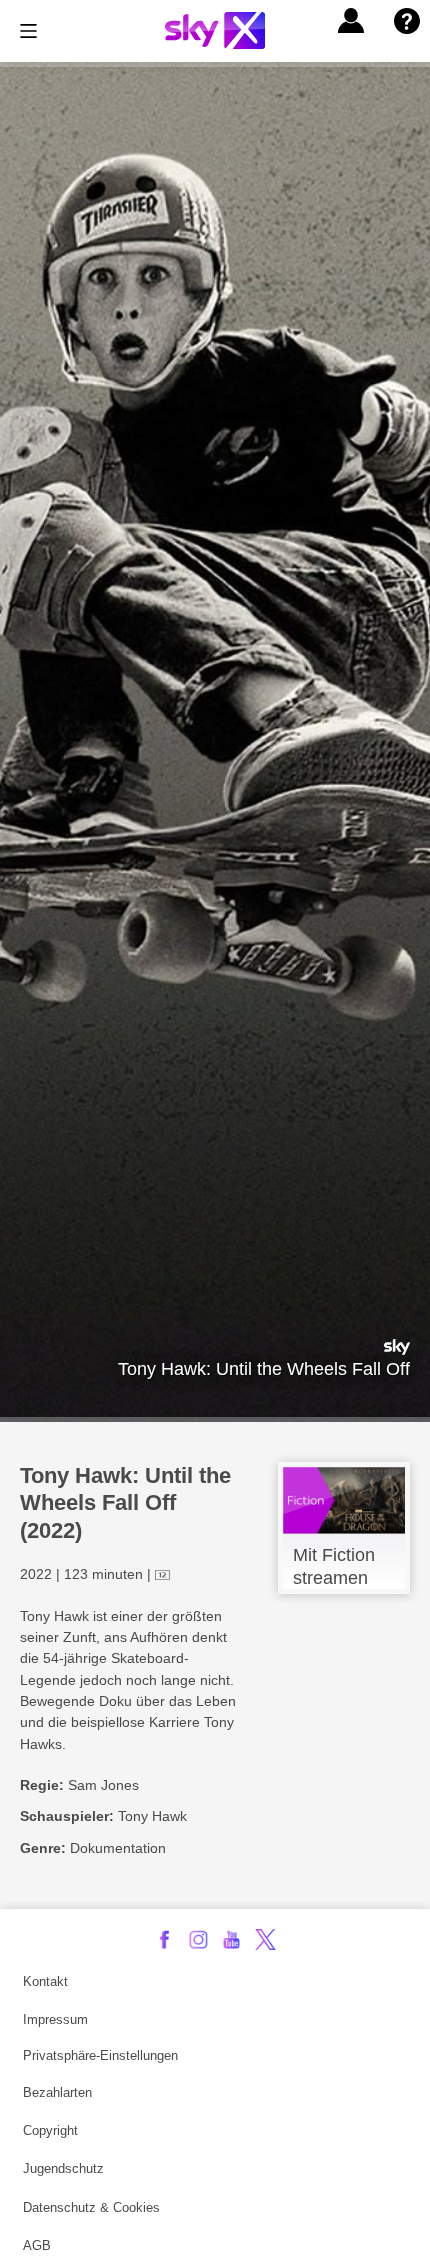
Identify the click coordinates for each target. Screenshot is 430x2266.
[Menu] (28, 31)
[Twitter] (265, 1939)
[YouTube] (231, 1939)
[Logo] (215, 30)
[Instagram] (198, 1939)
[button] (351, 21)
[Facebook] (164, 1939)
